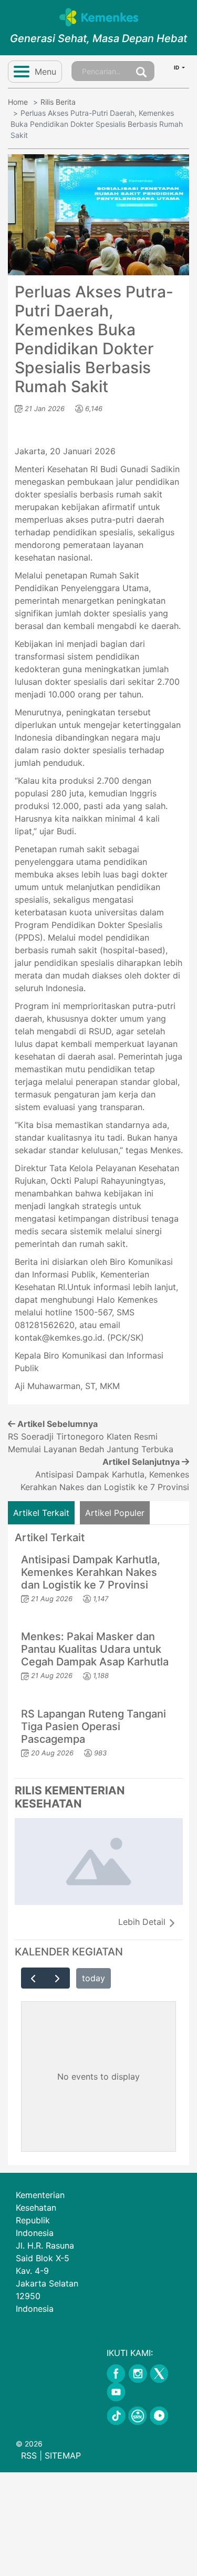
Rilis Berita (58, 102)
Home (18, 102)
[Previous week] (33, 1978)
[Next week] (58, 1978)
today (94, 1978)
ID (177, 67)
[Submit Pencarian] (141, 71)
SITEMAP (63, 2455)
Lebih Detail (143, 1922)
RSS (29, 2455)
